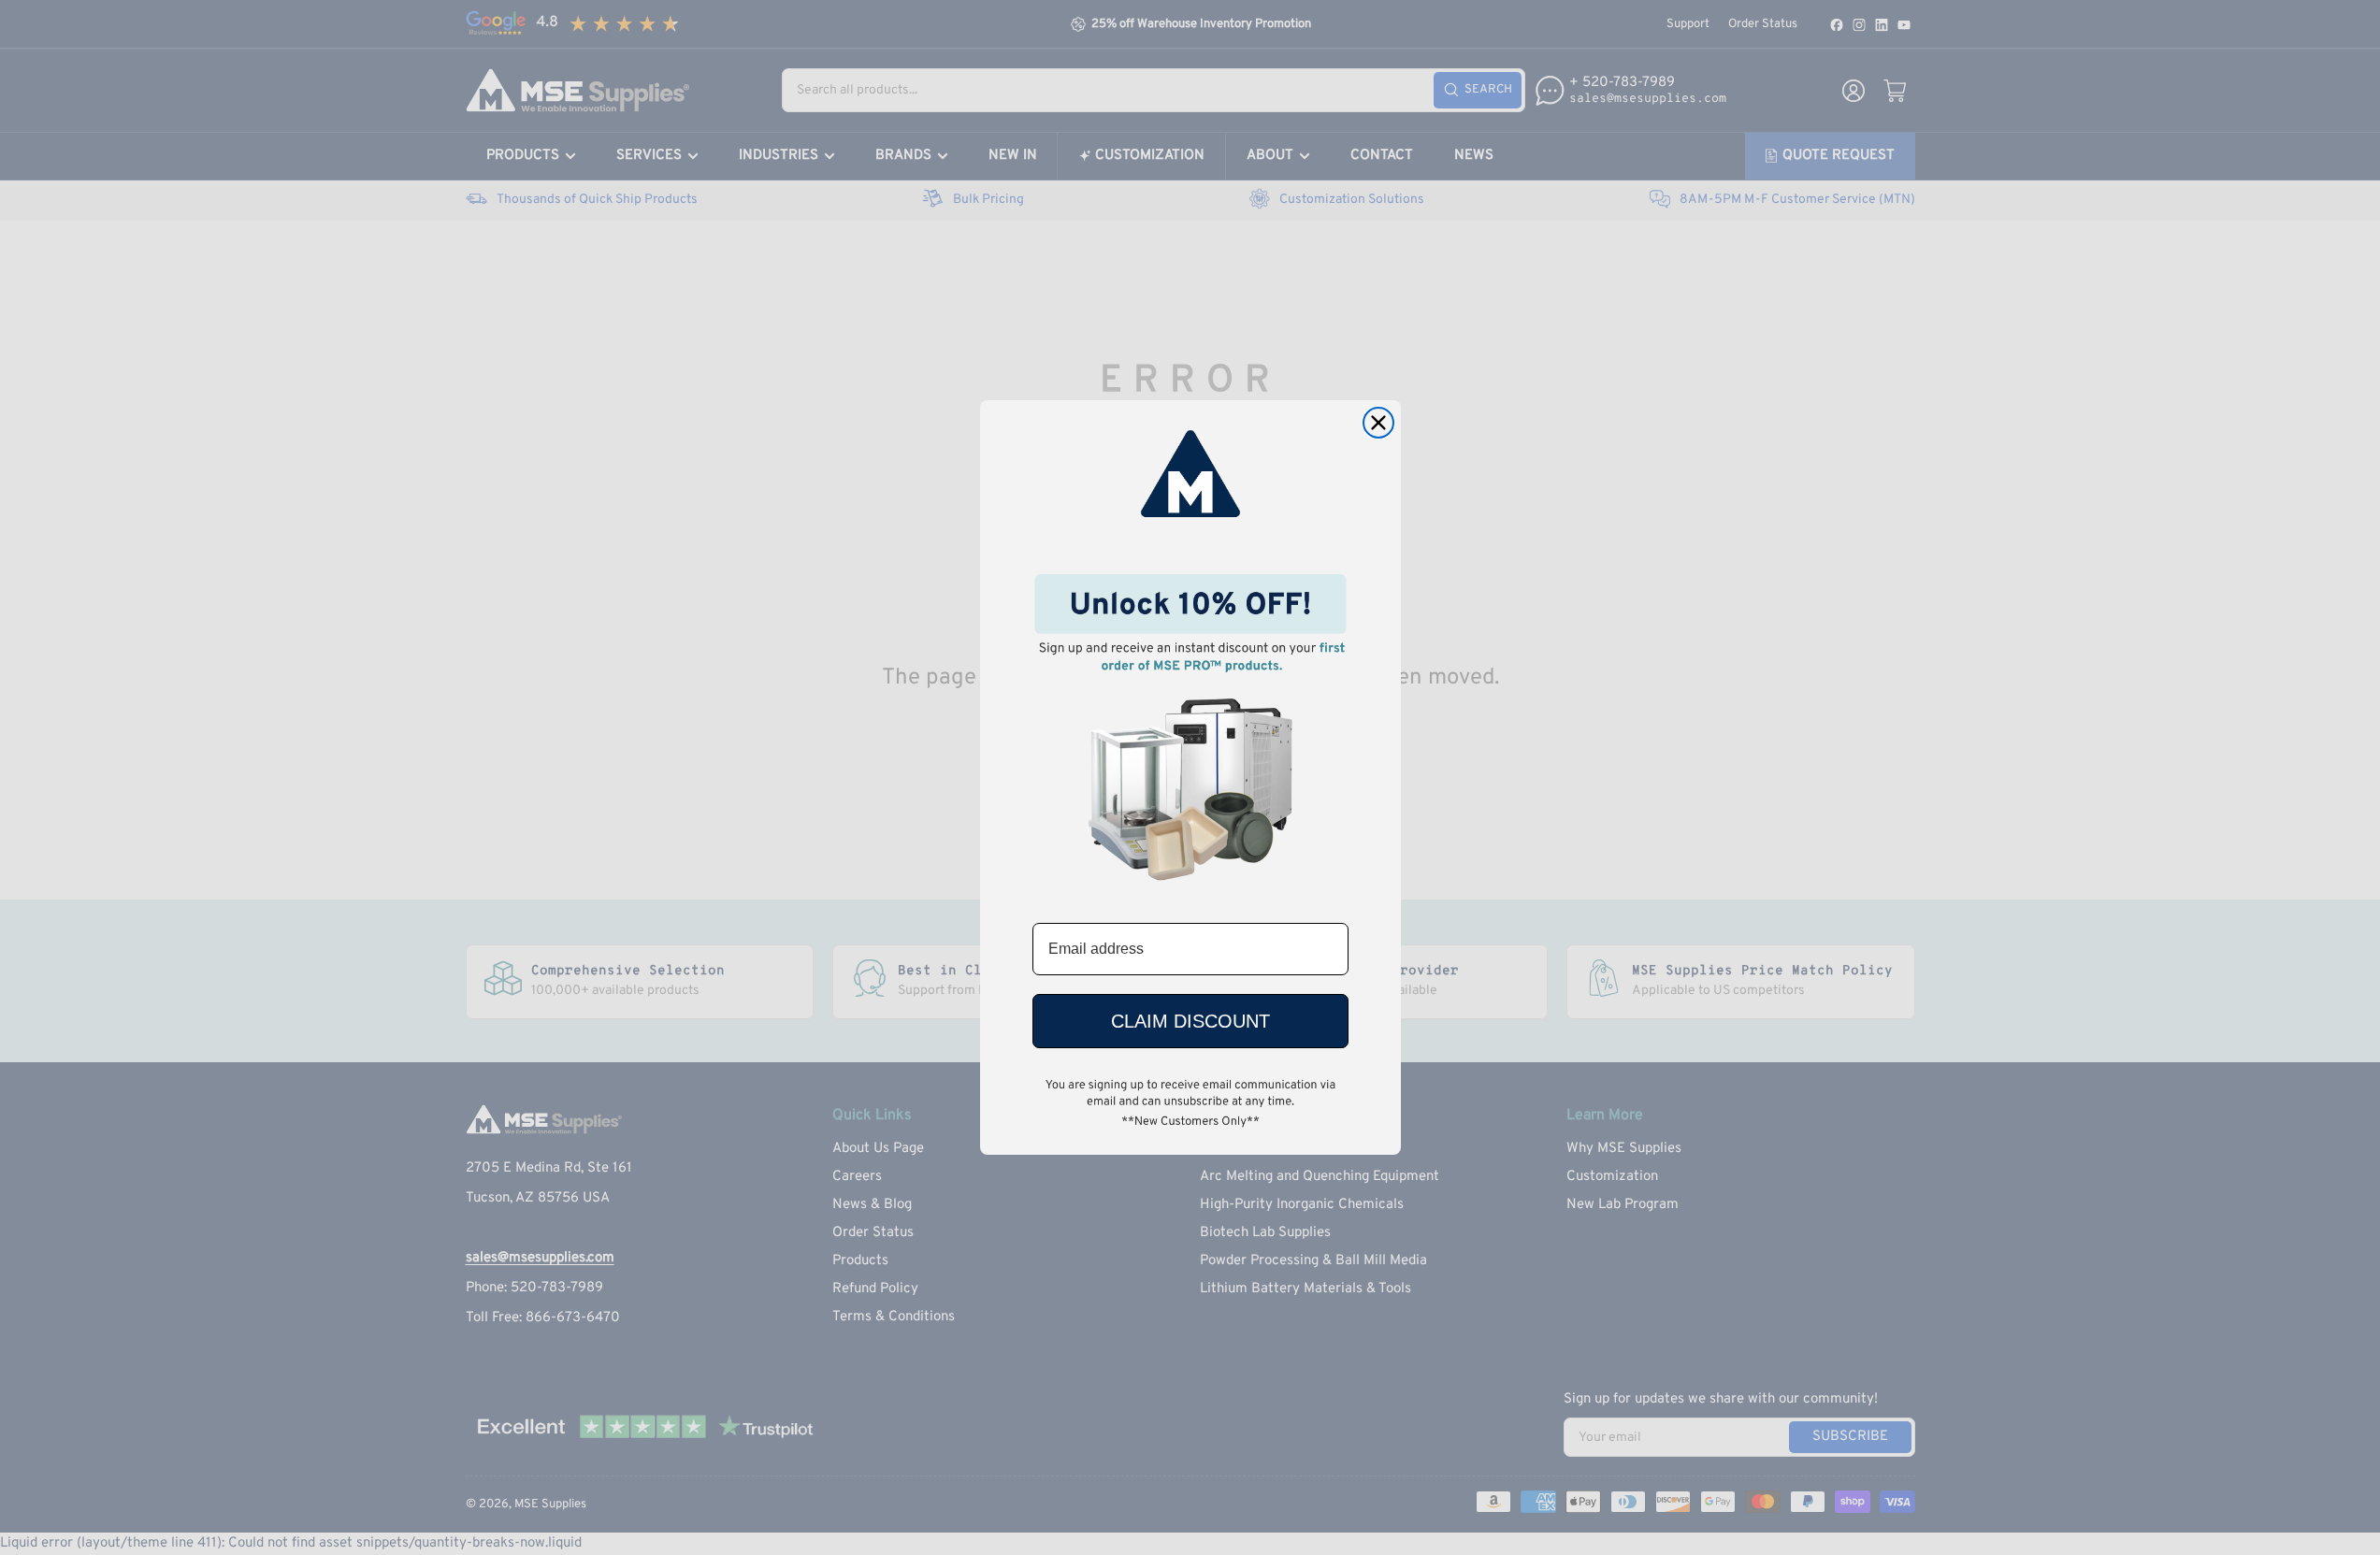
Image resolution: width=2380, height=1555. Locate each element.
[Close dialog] (1378, 423)
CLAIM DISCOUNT (1190, 1021)
